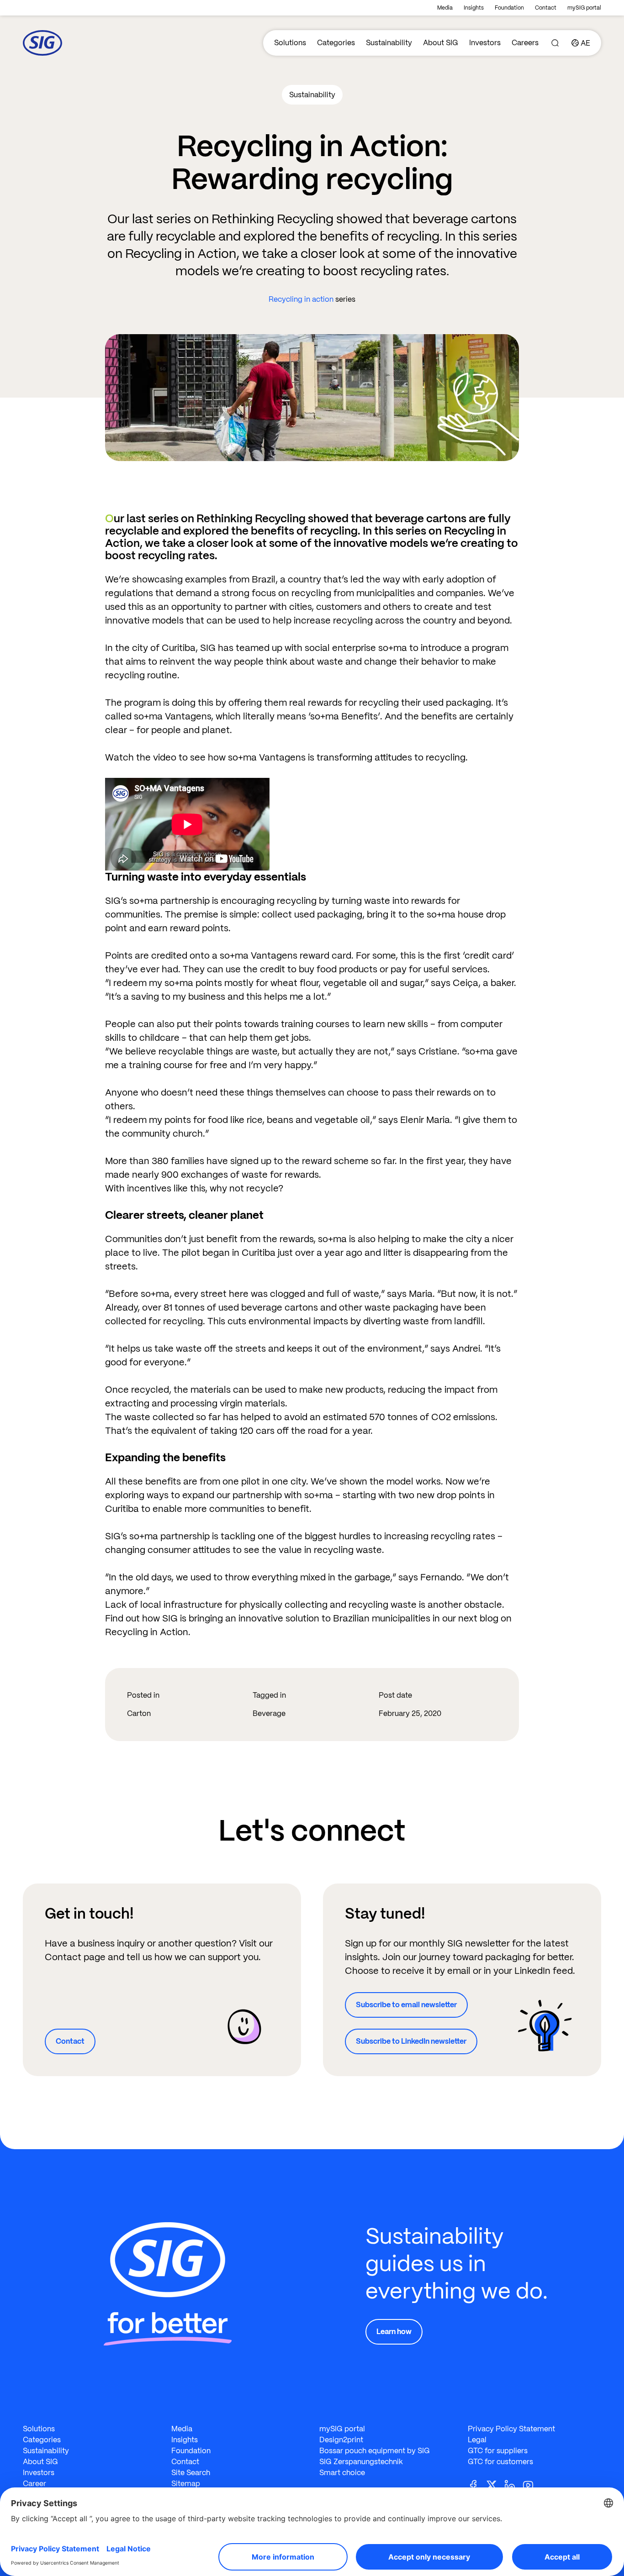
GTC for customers (500, 2462)
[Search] (555, 43)
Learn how (394, 2332)
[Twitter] (495, 2484)
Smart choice (342, 2473)
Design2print (341, 2440)
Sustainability (389, 43)
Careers (525, 43)
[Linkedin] (513, 2484)
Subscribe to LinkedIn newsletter (411, 2041)
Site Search (191, 2473)
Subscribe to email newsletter (406, 2005)
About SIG (441, 43)
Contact (546, 8)
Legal (477, 2440)
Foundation (509, 8)
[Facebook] (477, 2484)
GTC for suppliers (498, 2451)
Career (34, 2484)
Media (445, 8)
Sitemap (186, 2484)
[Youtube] (532, 2484)
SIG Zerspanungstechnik (361, 2462)
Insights (474, 8)
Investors (485, 43)
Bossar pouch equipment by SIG (375, 2451)
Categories (336, 43)
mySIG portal (584, 8)
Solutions (290, 43)
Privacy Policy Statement (511, 2429)
